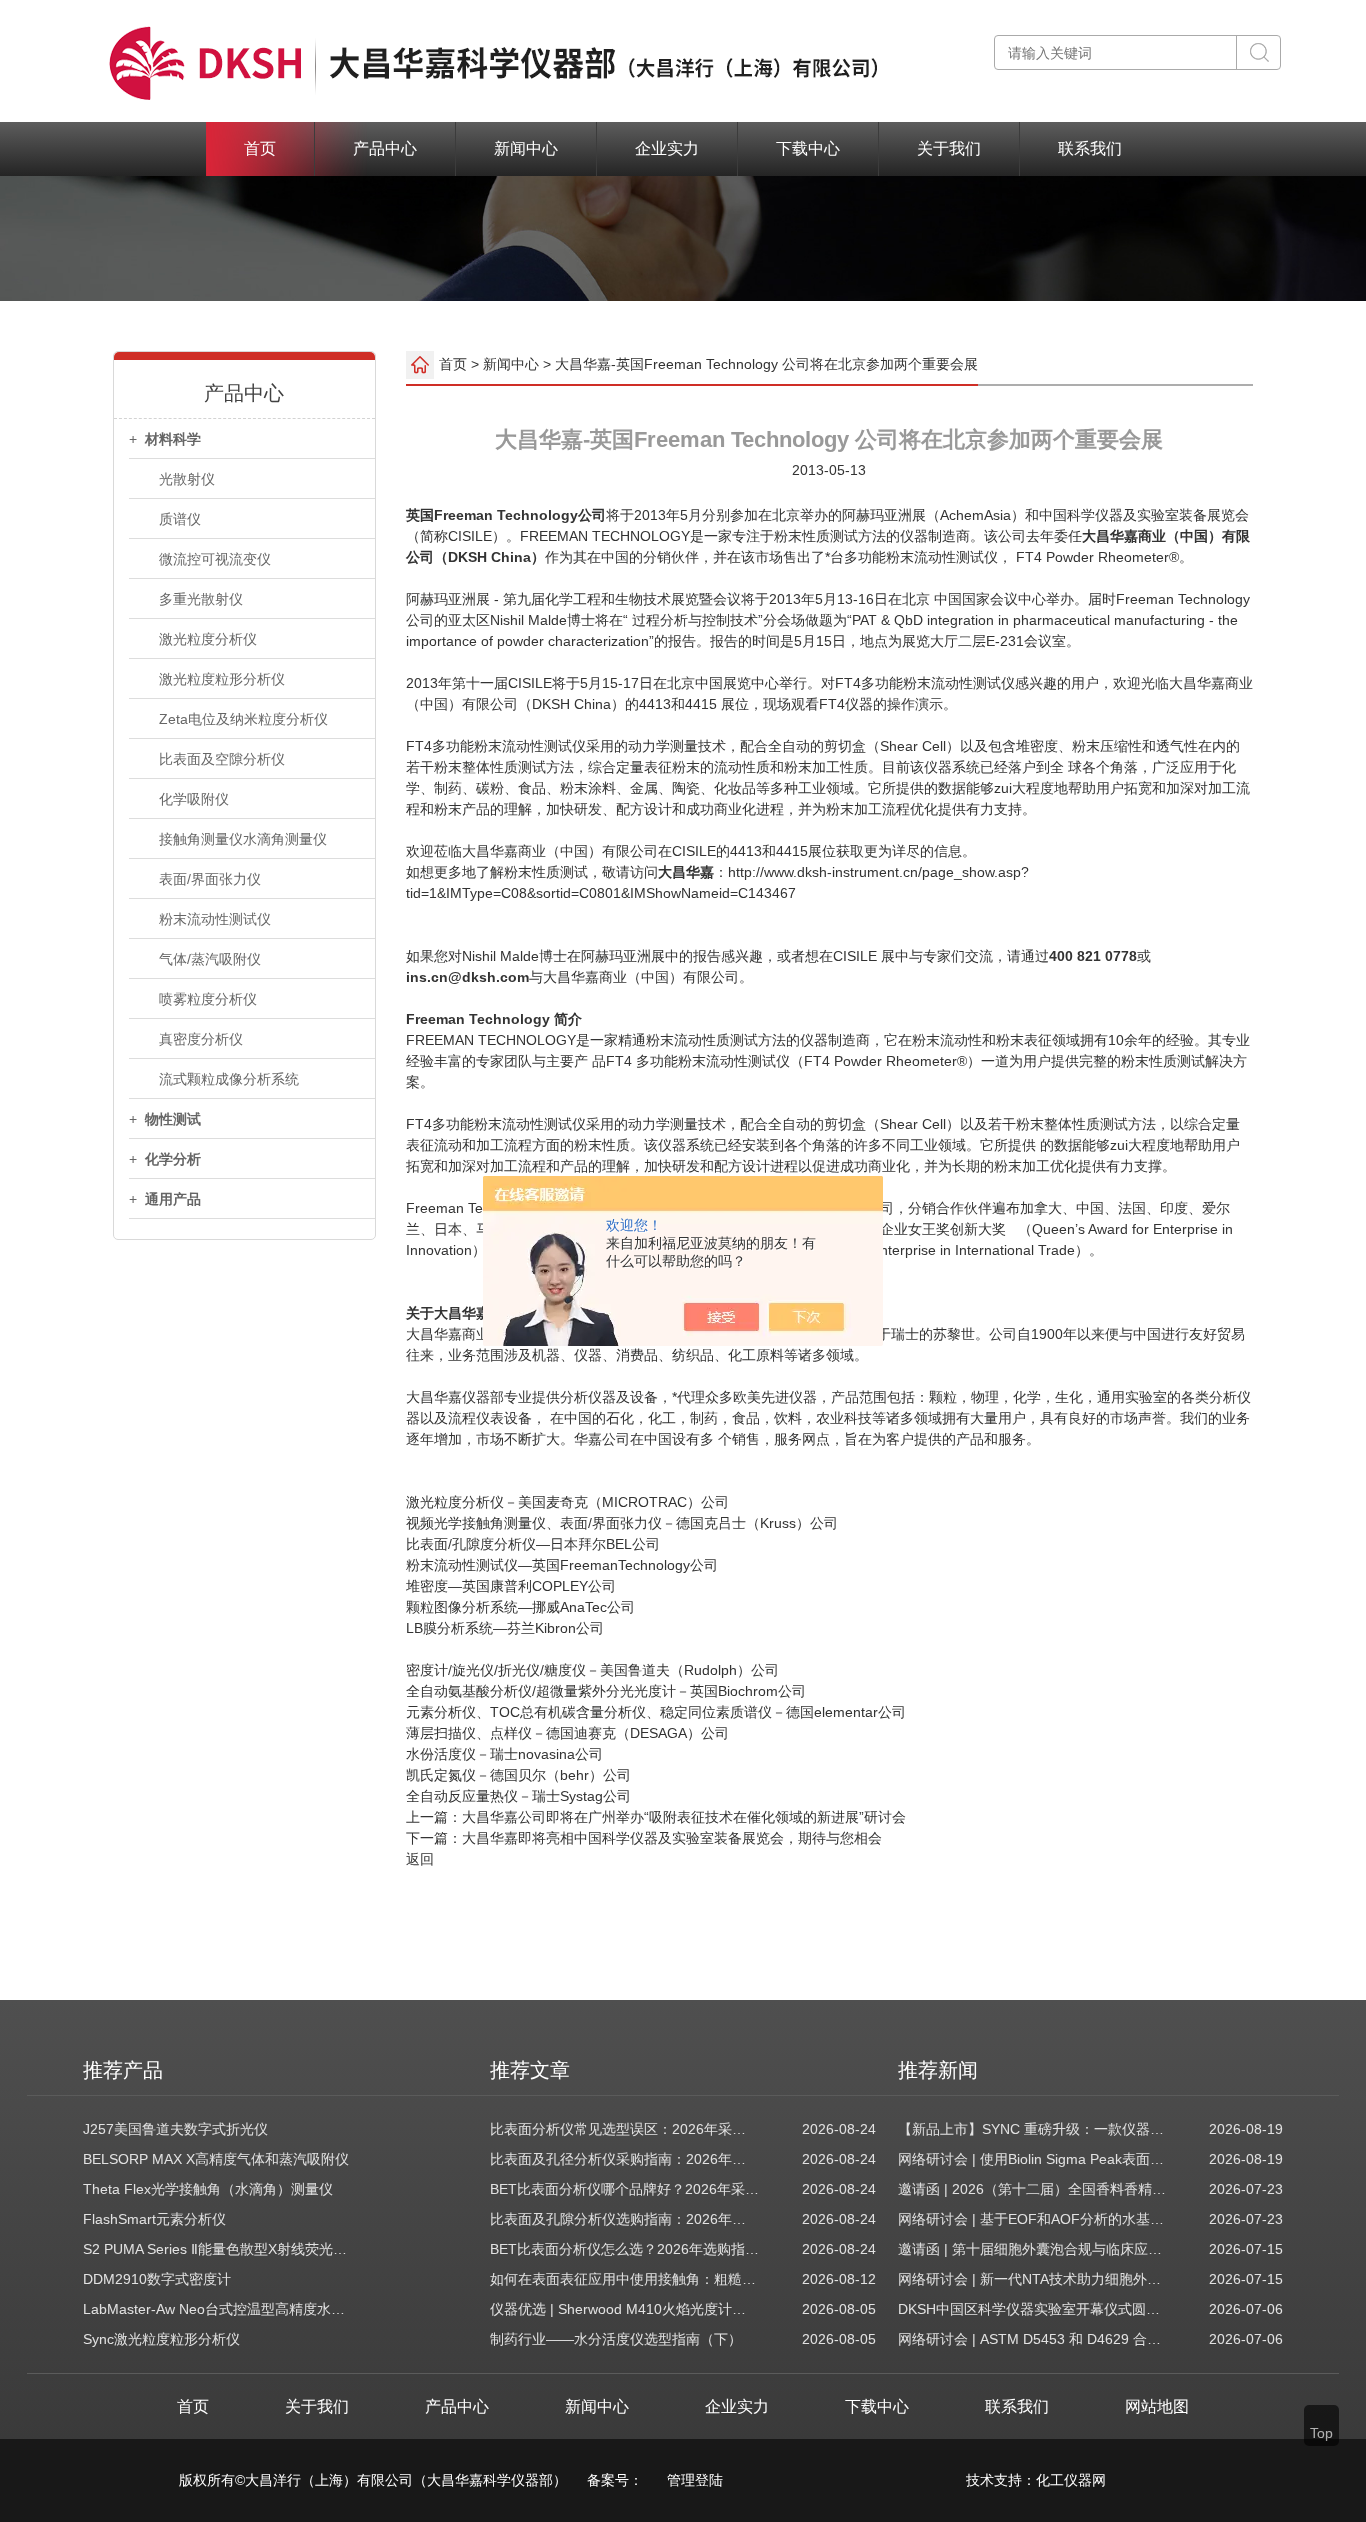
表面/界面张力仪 (210, 879)
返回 (420, 1859)
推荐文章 (530, 2070)
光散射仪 (187, 479)
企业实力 (667, 148)
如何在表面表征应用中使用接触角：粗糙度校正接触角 (625, 2279)
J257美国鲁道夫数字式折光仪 (175, 2129)
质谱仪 (180, 519)
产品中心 (385, 148)
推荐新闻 (938, 2070)
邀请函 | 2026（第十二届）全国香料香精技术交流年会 (1033, 2189)
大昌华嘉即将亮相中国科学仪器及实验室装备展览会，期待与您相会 (672, 1838)
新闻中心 (526, 148)
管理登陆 (695, 2480)
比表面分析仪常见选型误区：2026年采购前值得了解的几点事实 (625, 2129)
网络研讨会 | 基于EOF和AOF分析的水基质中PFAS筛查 (1033, 2219)
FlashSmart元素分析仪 (154, 2219)
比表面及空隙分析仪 (222, 759)
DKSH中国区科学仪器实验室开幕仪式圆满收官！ (1033, 2309)
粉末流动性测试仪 (215, 919)
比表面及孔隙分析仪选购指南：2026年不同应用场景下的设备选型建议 (625, 2219)
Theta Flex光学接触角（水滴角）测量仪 (208, 2189)
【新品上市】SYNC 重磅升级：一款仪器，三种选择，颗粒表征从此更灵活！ (1033, 2129)
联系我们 (1090, 148)
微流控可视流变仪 (215, 559)
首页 (260, 148)
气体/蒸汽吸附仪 (210, 959)
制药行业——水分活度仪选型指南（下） (616, 2339)
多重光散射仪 (201, 599)
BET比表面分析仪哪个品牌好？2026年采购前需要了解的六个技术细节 (625, 2189)
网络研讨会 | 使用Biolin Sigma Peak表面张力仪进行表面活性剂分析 (1033, 2159)
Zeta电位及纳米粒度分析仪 (243, 719)
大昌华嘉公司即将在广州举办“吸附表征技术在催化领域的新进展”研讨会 (684, 1817)
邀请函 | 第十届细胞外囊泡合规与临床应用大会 (1033, 2249)
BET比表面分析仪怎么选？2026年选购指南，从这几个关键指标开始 (625, 2249)
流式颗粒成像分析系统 (229, 1079)
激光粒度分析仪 (208, 639)
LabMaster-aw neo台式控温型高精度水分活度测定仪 (218, 2309)
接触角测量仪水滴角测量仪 (243, 839)
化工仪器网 (1071, 2480)
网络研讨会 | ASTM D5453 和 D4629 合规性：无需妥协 (1033, 2339)
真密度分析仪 (201, 1039)
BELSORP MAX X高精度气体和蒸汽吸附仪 (216, 2159)
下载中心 (808, 148)
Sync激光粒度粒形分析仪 (161, 2339)
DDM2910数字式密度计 (157, 2279)
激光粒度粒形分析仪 (222, 679)
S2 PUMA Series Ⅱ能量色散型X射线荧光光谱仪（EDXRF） (218, 2249)
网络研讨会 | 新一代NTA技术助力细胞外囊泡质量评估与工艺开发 (1033, 2279)
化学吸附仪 (194, 799)
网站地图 (1157, 2406)
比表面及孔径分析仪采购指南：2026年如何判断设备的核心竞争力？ (625, 2159)
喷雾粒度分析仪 (208, 999)
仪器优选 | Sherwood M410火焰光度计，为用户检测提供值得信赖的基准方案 (625, 2309)
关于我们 (949, 148)
